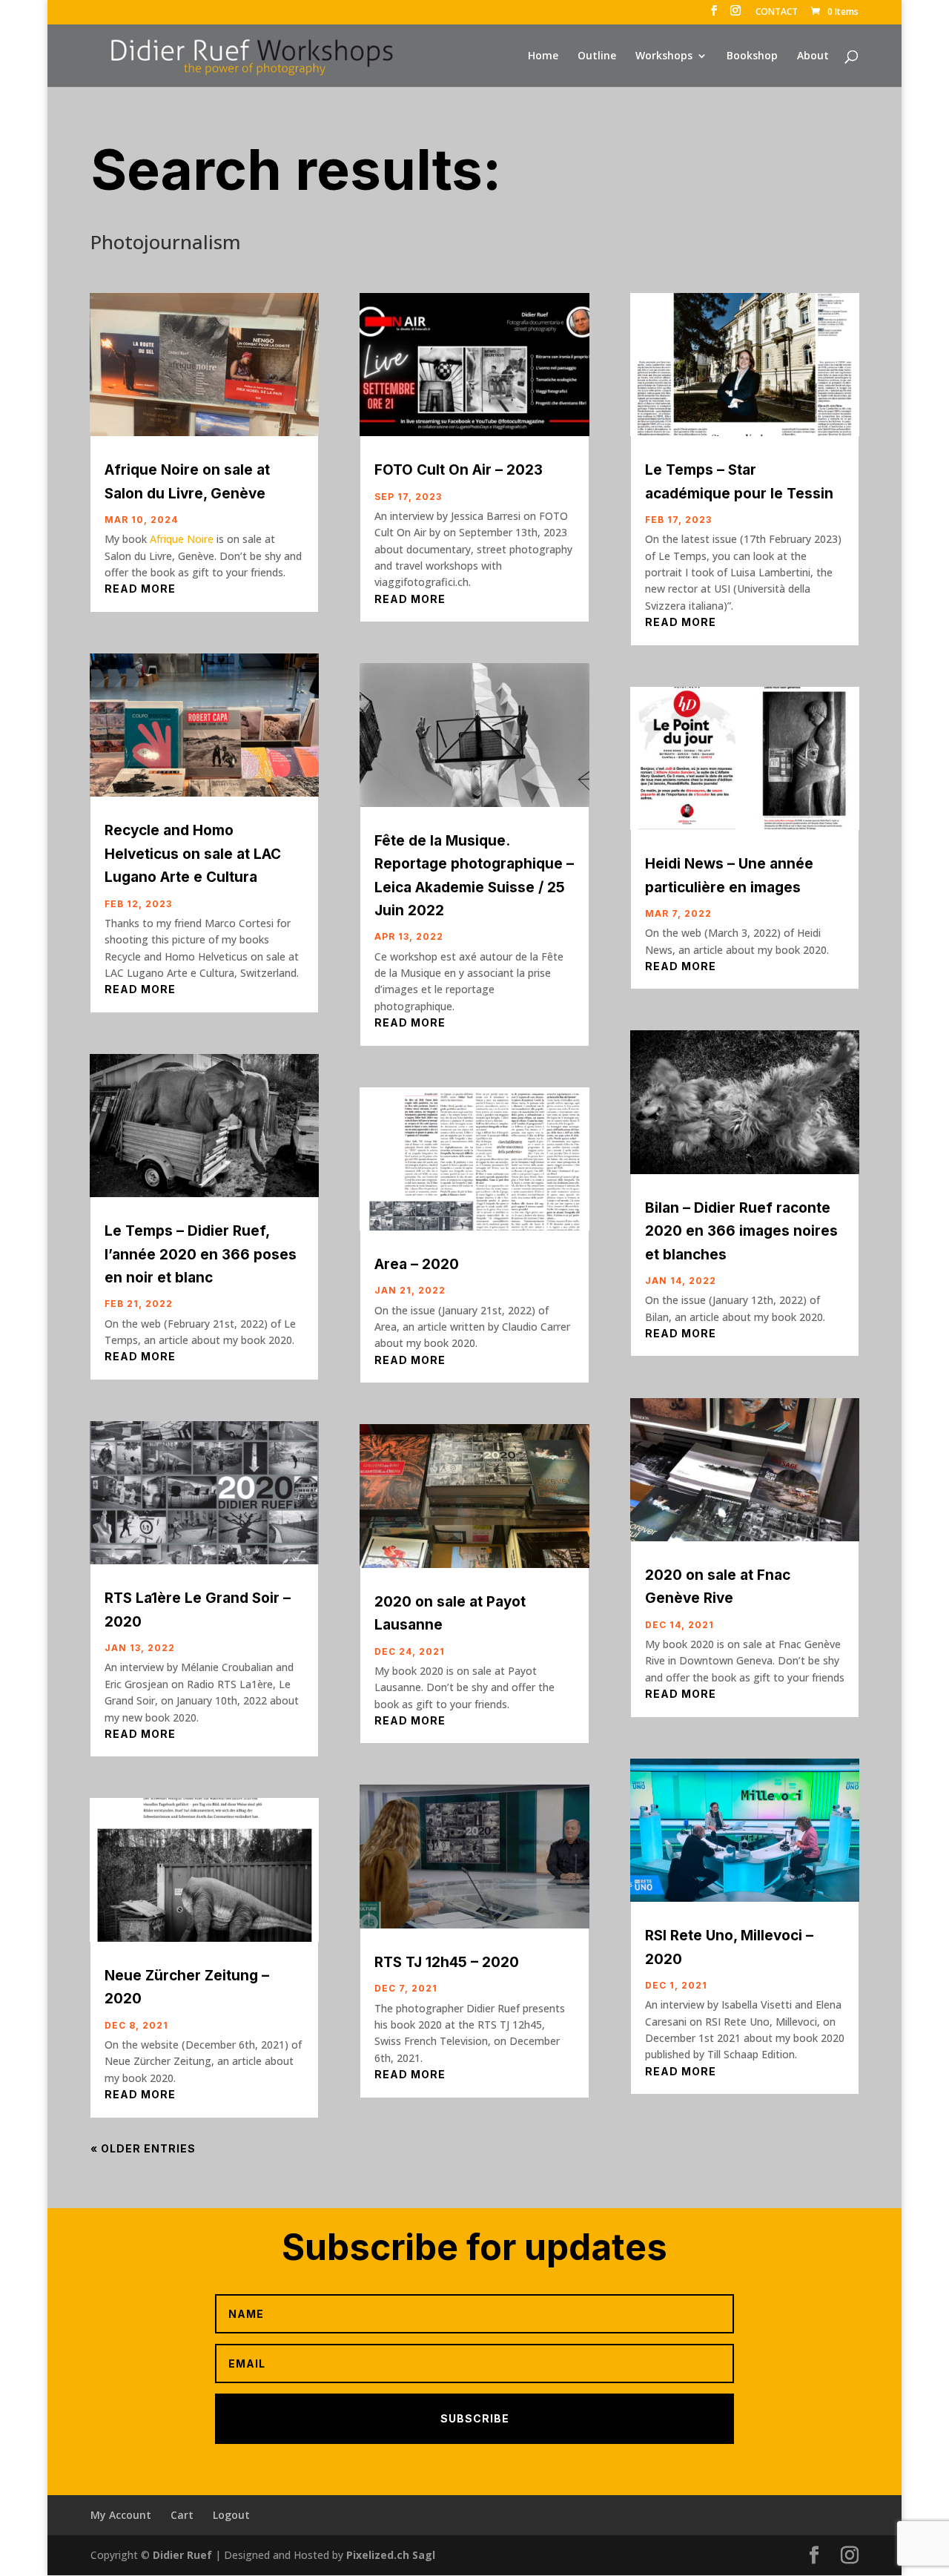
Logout (231, 2515)
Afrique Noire (182, 539)
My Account (121, 2515)
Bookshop (752, 56)
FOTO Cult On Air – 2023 (459, 470)
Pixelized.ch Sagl (391, 2555)
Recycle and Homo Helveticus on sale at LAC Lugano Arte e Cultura (193, 854)
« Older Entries (143, 2148)
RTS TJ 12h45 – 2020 (447, 1962)
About (813, 56)
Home (543, 56)
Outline (597, 56)
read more (140, 589)
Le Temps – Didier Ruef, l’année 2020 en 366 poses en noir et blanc (201, 1254)
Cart (182, 2515)
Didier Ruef (182, 2555)
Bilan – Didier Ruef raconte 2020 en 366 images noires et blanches (741, 1231)
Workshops (664, 56)
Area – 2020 (417, 1264)
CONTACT (777, 13)
